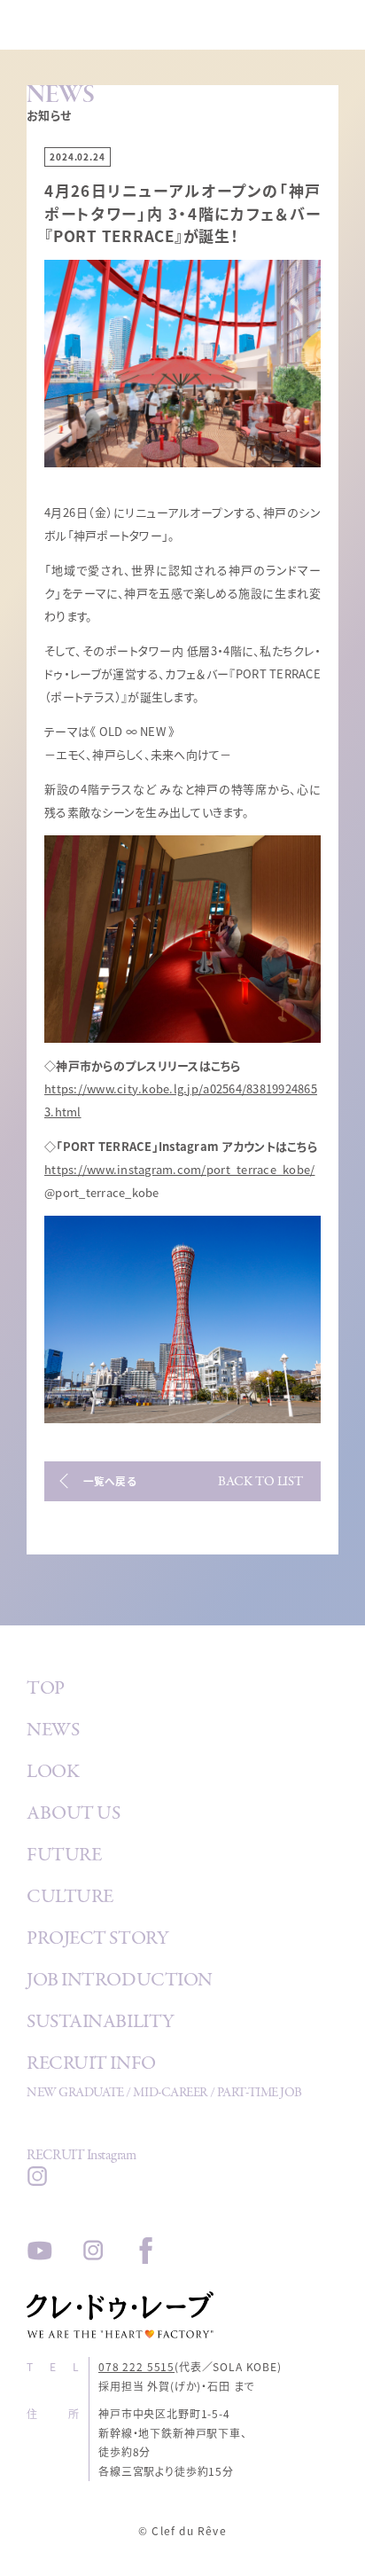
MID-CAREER (170, 2094)
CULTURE (70, 1899)
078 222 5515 (136, 2366)
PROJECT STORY (97, 1940)
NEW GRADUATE (75, 2094)
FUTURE (64, 1857)
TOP (46, 1690)
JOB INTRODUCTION (120, 1982)
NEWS (53, 1732)
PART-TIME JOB (260, 2094)
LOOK (53, 1773)
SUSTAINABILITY (101, 2024)
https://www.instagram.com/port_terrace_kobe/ (179, 1169)
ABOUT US (73, 1815)
